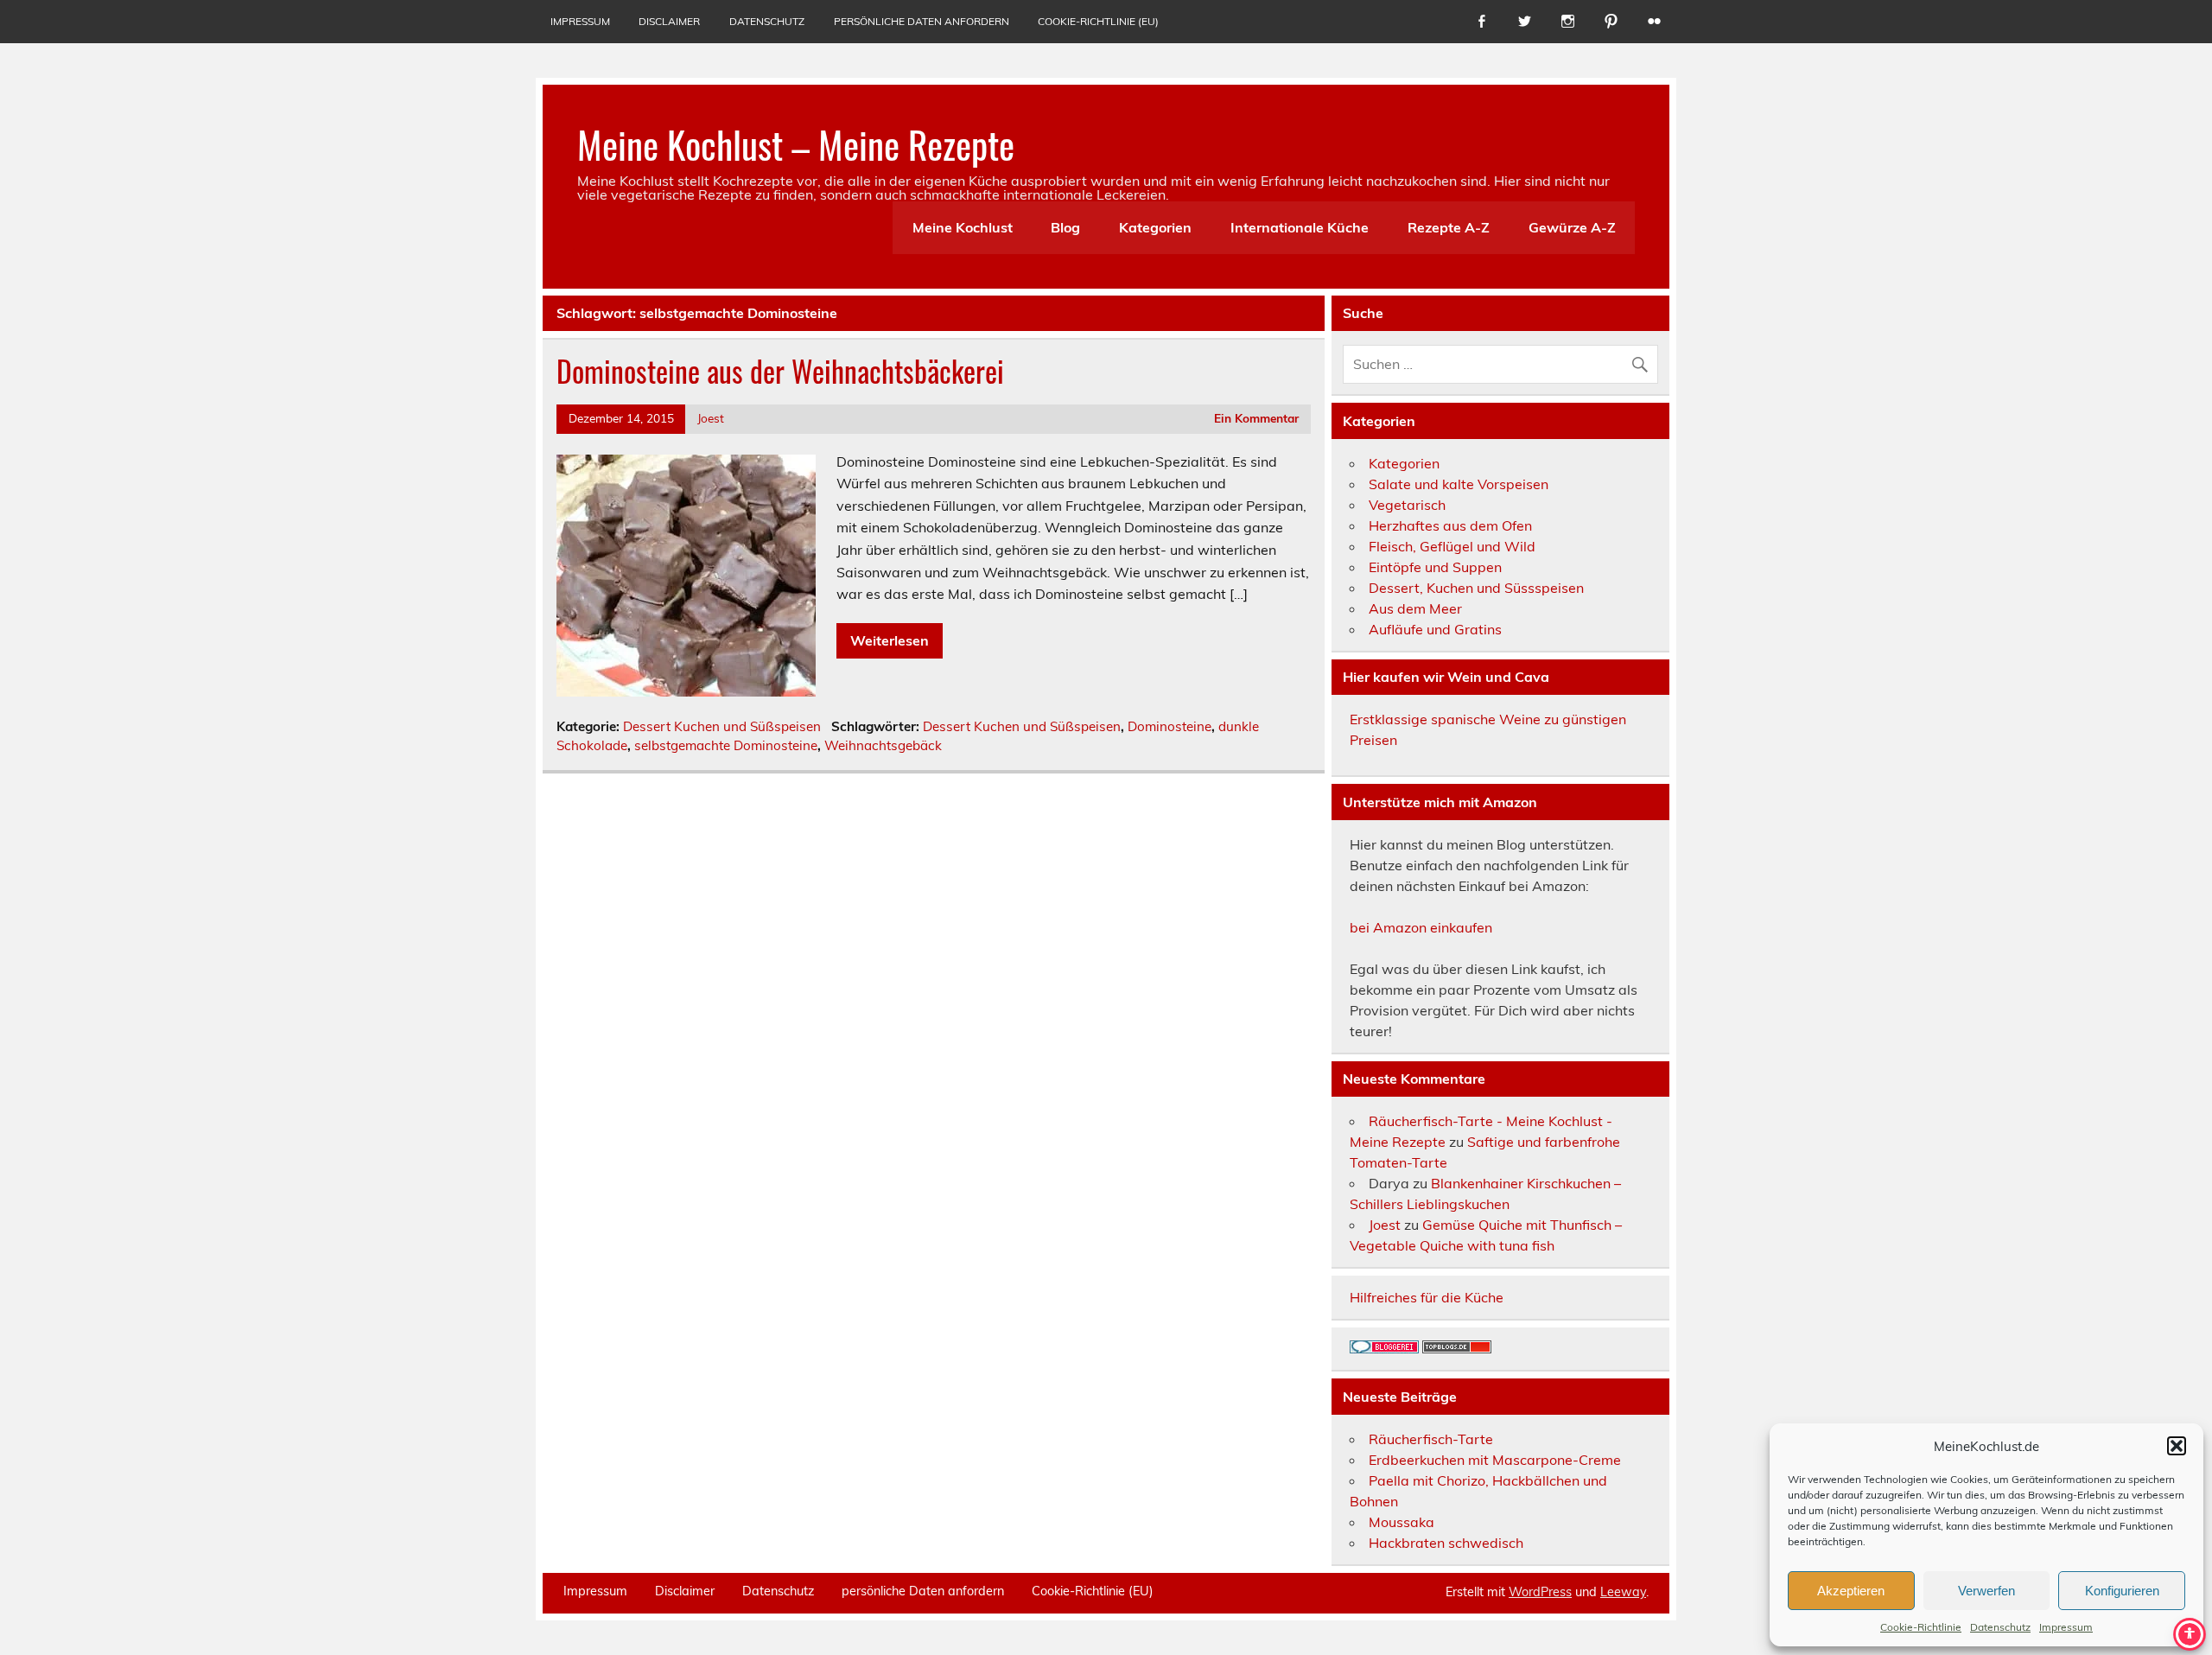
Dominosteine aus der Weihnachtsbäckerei (780, 371)
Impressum (2066, 1627)
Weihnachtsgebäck (883, 745)
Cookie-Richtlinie (1921, 1627)
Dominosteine (1170, 726)
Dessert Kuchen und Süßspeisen (722, 726)
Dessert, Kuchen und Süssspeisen (1476, 588)
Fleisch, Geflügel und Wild (1452, 546)
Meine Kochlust (963, 227)
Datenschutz (2000, 1627)
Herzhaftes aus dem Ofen (1450, 525)
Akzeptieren (1851, 1591)
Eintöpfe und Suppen (1435, 567)
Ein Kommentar (1256, 418)
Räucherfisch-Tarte (1431, 1439)
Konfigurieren (2122, 1591)
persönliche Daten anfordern (922, 21)
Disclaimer (669, 21)
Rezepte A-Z (1449, 227)
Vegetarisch (1407, 505)
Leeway (1623, 1592)
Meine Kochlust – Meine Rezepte (796, 143)
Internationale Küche (1300, 227)
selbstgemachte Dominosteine (726, 745)
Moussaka (1402, 1522)
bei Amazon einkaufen (1421, 927)
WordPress (1540, 1592)
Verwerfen (1986, 1591)
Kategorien (1155, 227)
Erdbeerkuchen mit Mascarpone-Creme (1495, 1460)
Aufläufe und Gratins (1435, 629)
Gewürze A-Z (1572, 227)
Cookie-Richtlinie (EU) (1098, 21)
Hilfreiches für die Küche (1427, 1297)
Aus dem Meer (1415, 608)
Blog (1065, 227)
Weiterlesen (890, 640)
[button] (2177, 1446)
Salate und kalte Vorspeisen (1459, 484)
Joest (711, 418)
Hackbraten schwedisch (1446, 1543)
